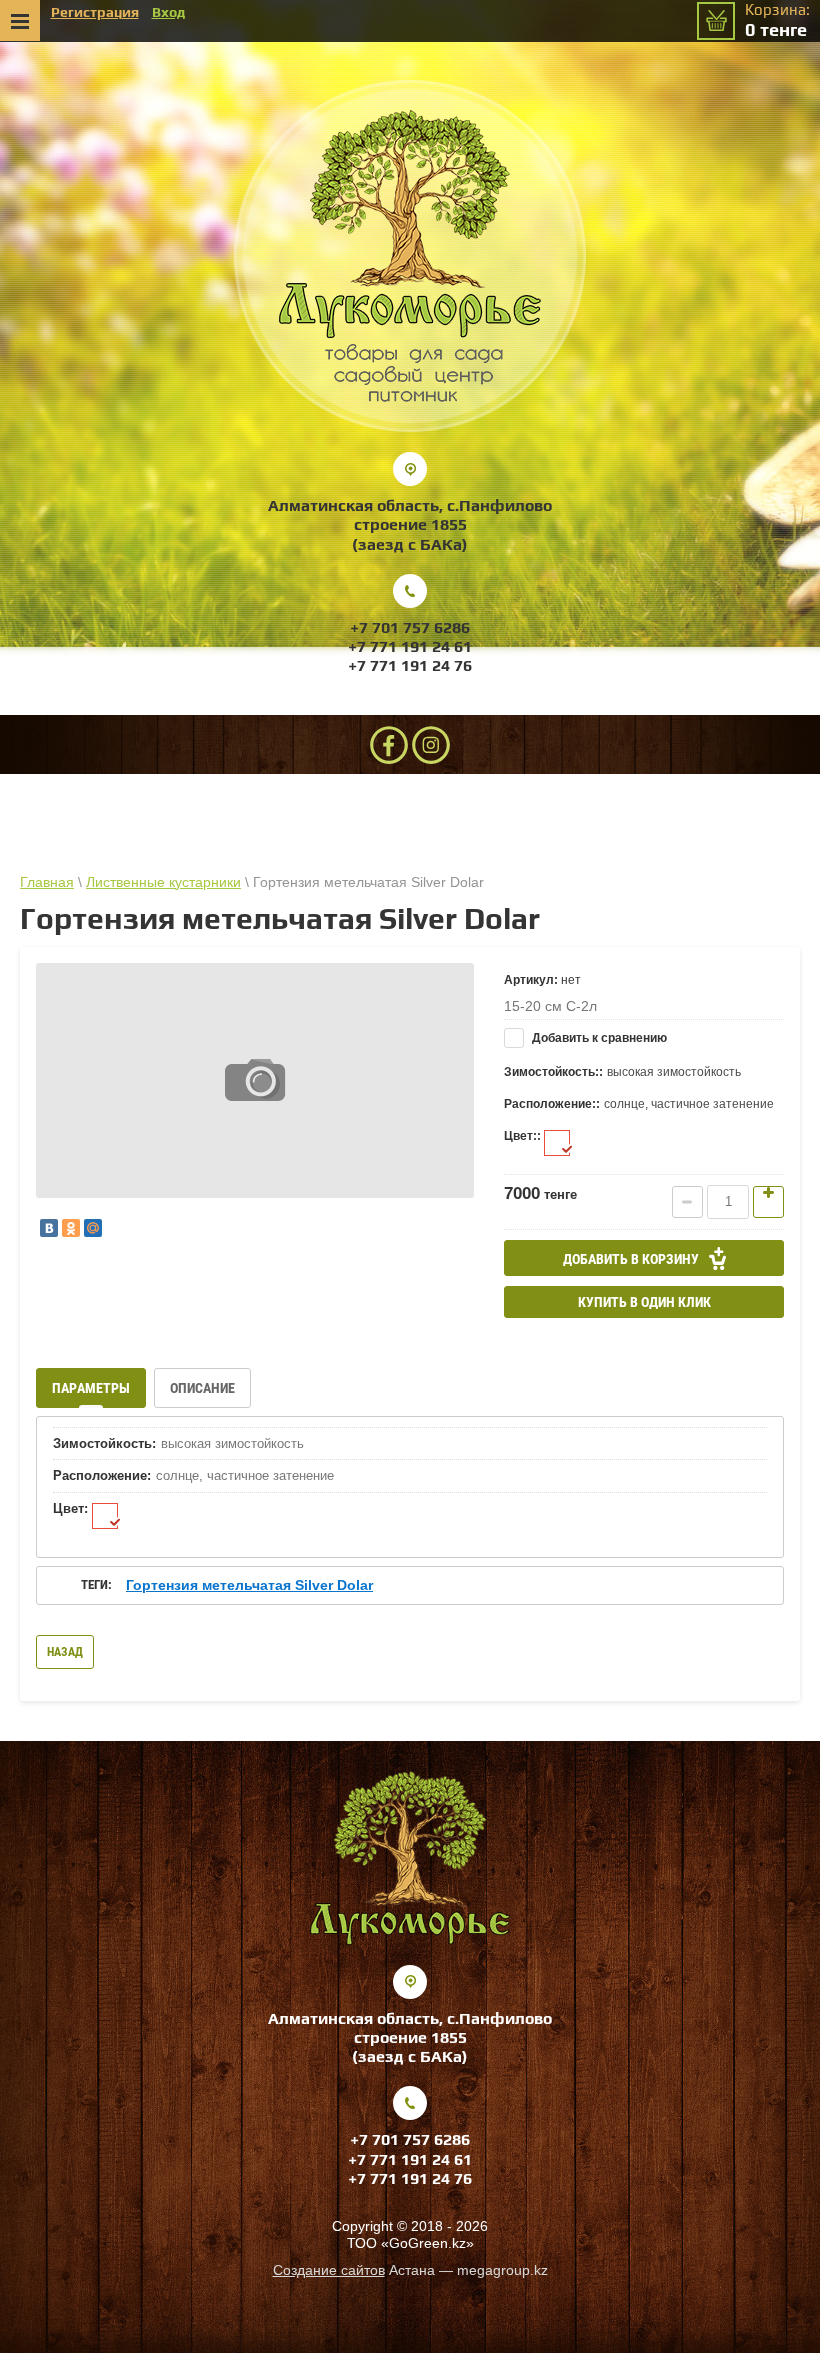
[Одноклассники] (71, 1228)
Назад (65, 1652)
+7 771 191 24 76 (410, 665)
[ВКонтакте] (49, 1228)
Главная (47, 882)
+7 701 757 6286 (410, 627)
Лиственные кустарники (163, 882)
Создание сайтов (329, 2270)
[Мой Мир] (93, 1228)
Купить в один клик (644, 1302)
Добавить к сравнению (598, 1038)
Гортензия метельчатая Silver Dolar (249, 1585)
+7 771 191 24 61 (410, 646)
